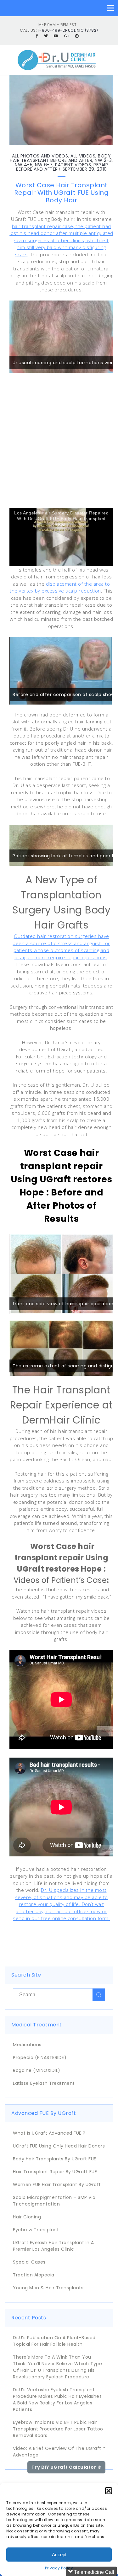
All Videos (83, 156)
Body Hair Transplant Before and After (60, 158)
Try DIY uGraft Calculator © (67, 2467)
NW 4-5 (24, 165)
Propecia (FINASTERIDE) (40, 2057)
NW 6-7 (44, 165)
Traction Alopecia (34, 2275)
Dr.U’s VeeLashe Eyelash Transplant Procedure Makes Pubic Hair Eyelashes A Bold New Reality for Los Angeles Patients (57, 2400)
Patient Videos (73, 165)
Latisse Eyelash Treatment (44, 2083)
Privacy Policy (59, 2568)
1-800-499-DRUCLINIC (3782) (68, 30)
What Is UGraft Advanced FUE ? (49, 2133)
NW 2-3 (103, 160)
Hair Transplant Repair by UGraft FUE (55, 2172)
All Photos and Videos (40, 156)
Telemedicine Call (93, 2572)
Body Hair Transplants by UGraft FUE (55, 2159)
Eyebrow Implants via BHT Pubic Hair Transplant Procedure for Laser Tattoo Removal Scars (58, 2429)
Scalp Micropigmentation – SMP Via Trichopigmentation (54, 2201)
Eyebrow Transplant (36, 2230)
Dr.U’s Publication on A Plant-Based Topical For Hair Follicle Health (54, 2341)
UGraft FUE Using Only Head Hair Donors (59, 2146)
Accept (59, 2555)
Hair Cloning (27, 2217)
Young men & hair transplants (48, 2288)
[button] (109, 2491)
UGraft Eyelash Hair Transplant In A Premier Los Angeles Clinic (53, 2246)
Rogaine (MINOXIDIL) (37, 2070)
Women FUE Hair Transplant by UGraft (57, 2185)
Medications (27, 2045)
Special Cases (29, 2262)
